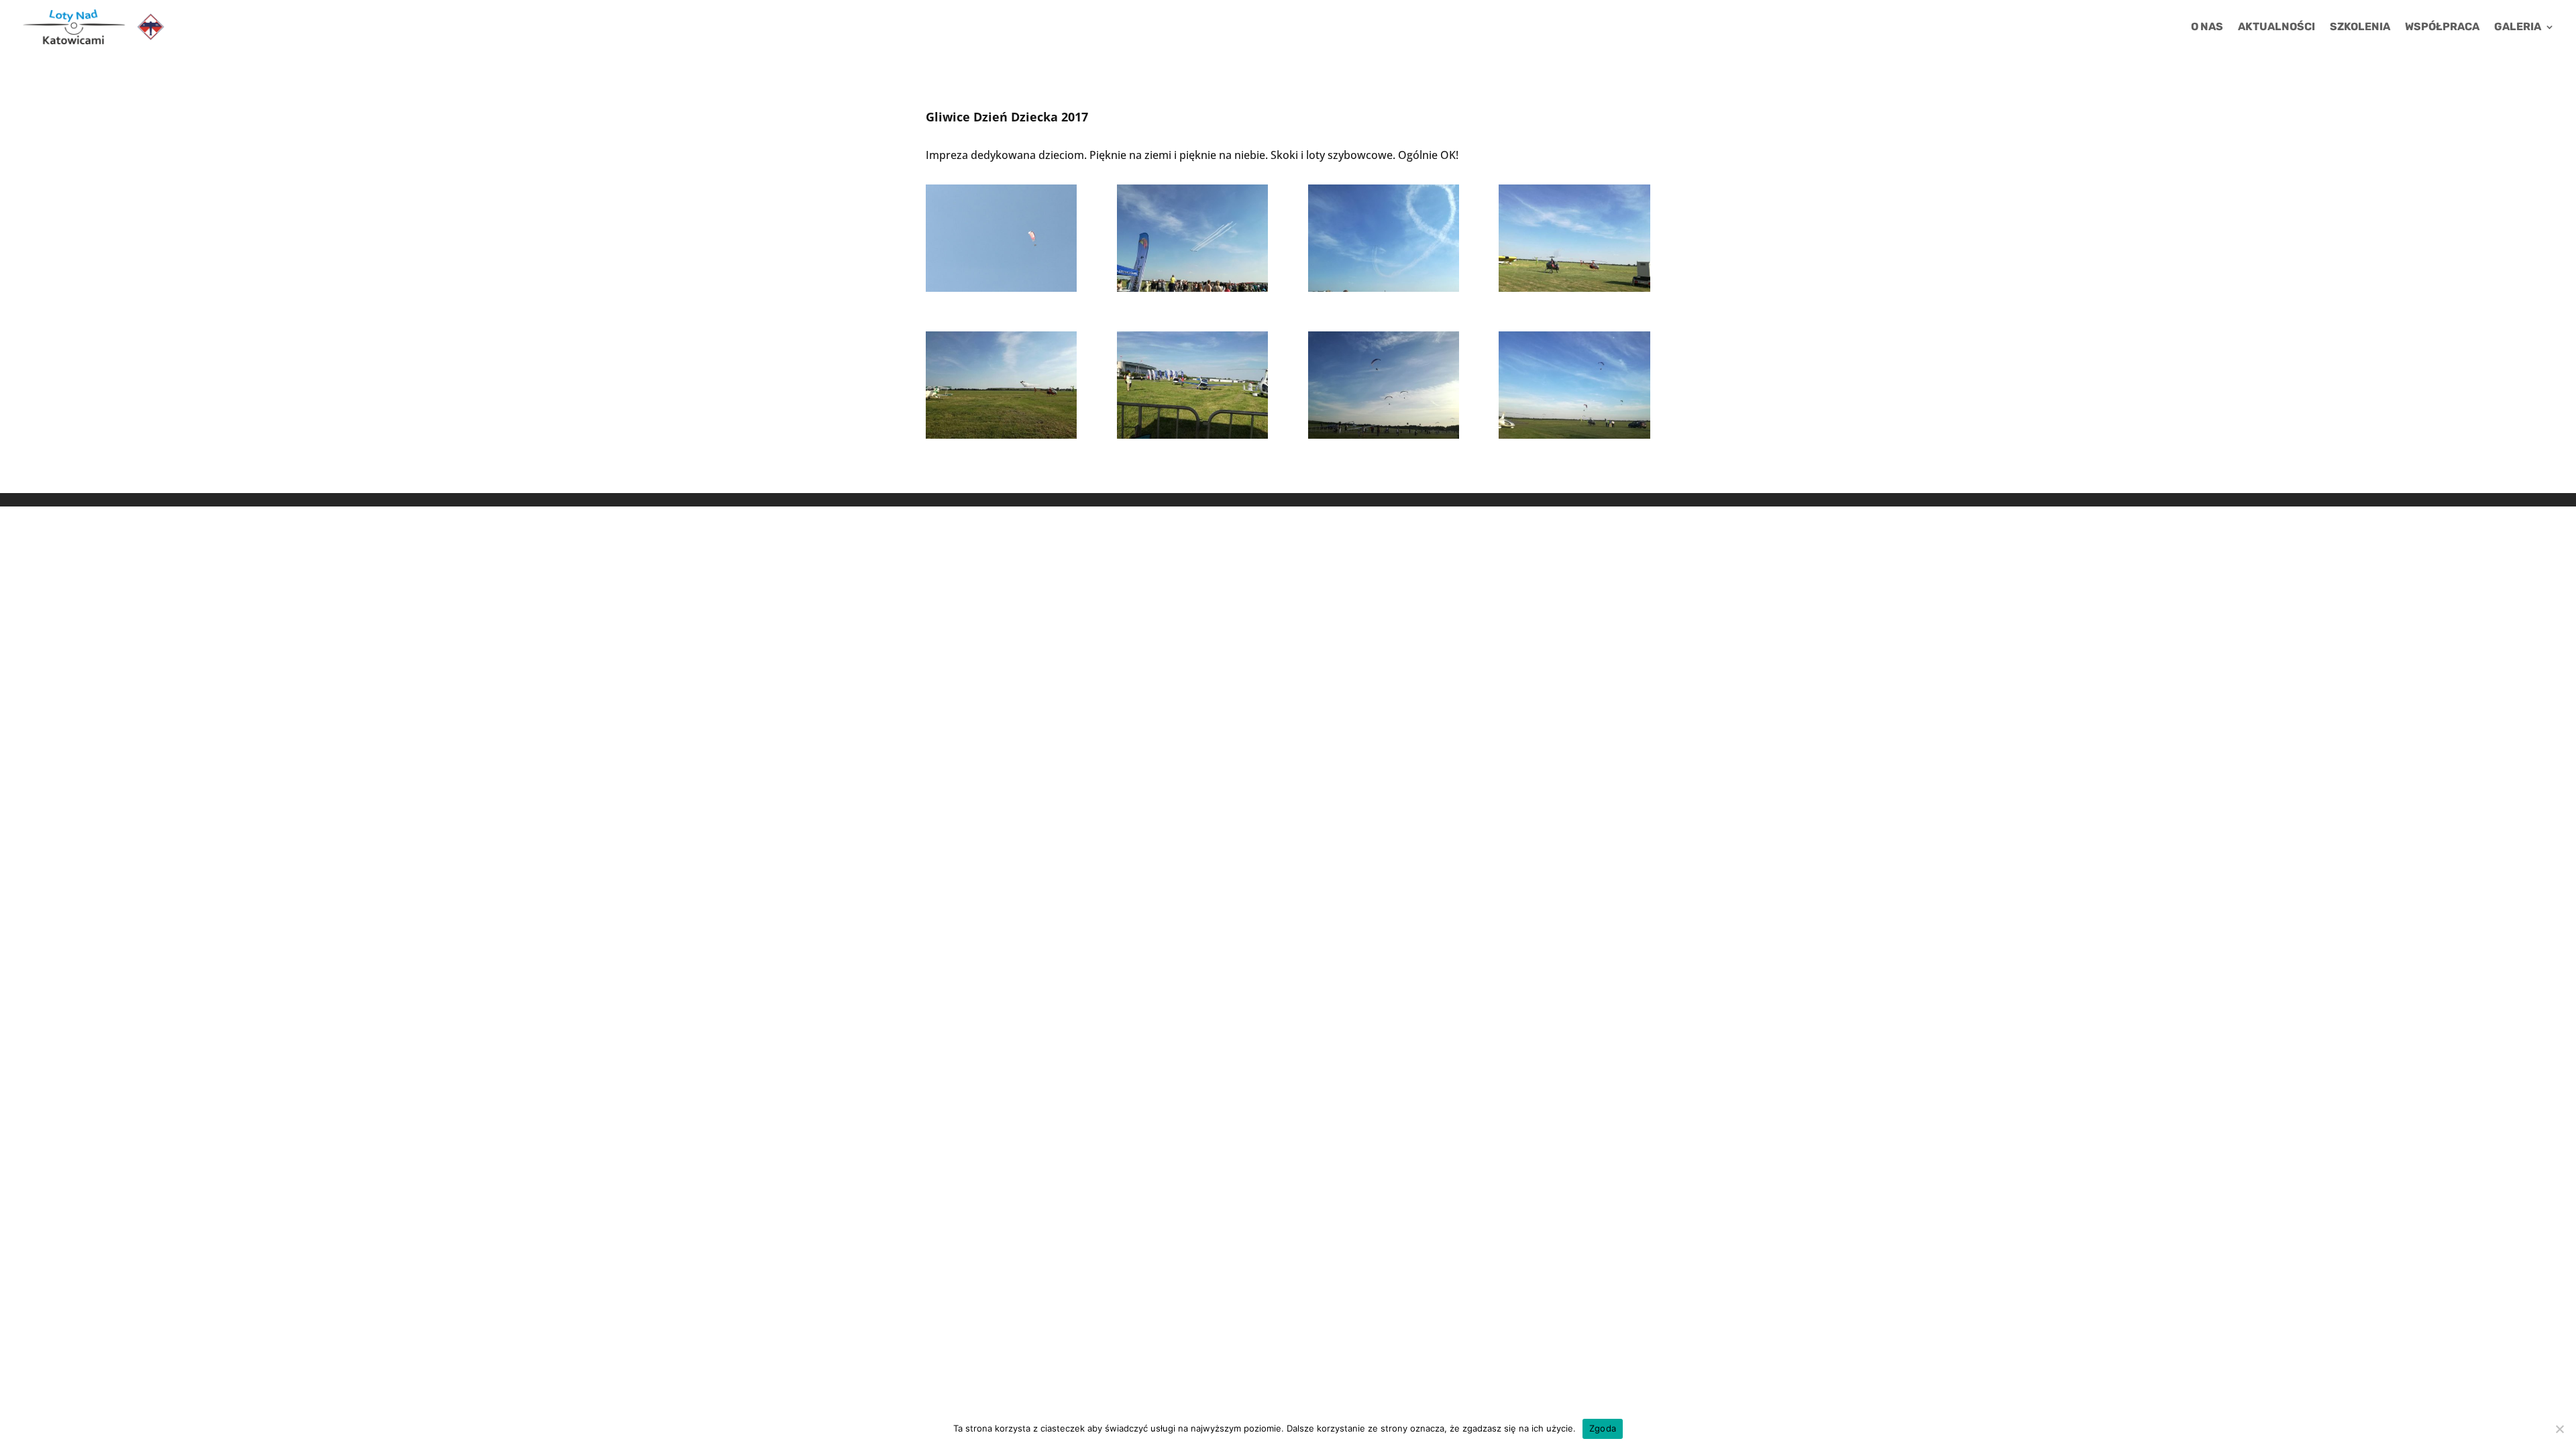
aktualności (2276, 28)
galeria (2518, 28)
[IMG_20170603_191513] (1384, 439)
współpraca (2442, 28)
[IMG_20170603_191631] (1574, 439)
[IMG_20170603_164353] (1384, 292)
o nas (2207, 28)
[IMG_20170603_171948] (1192, 439)
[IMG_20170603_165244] (1574, 292)
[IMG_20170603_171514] (1001, 439)
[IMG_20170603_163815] (1192, 292)
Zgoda (1603, 1428)
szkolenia (2360, 28)
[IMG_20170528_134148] (1001, 292)
